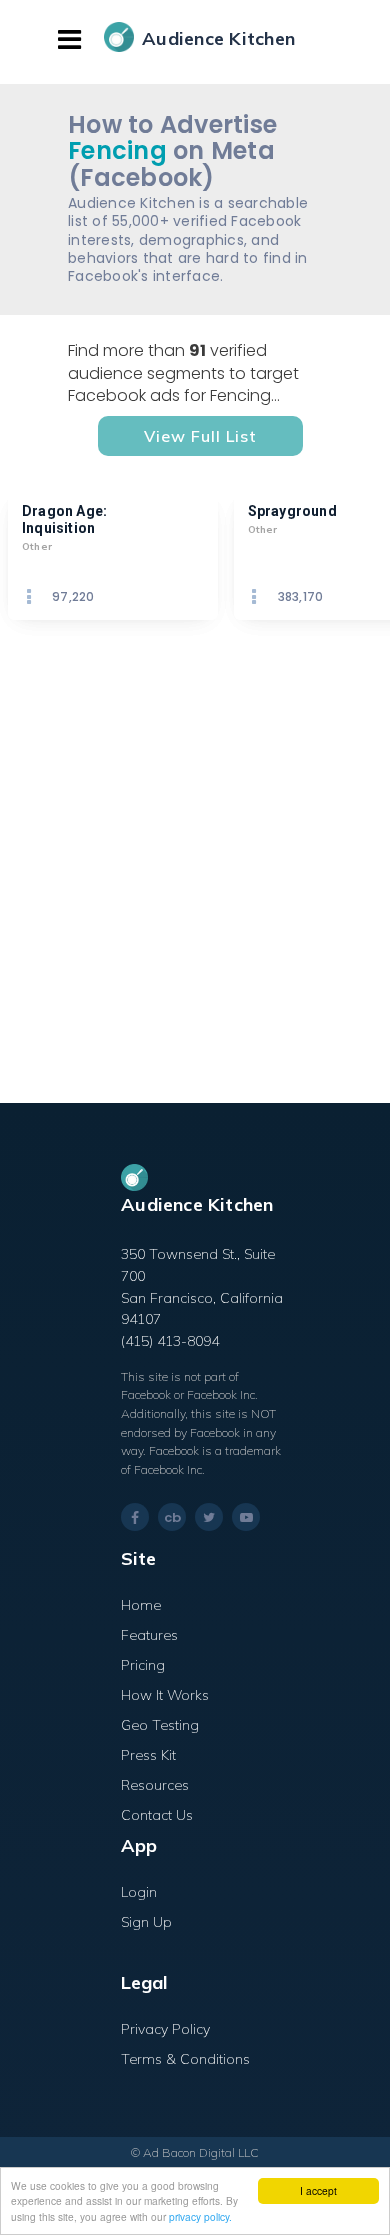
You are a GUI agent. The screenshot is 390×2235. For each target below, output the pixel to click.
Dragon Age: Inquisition (66, 519)
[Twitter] (209, 1517)
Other (37, 546)
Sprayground (292, 511)
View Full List (200, 436)
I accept (318, 2190)
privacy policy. (200, 2216)
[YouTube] (246, 1517)
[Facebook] (135, 1517)
